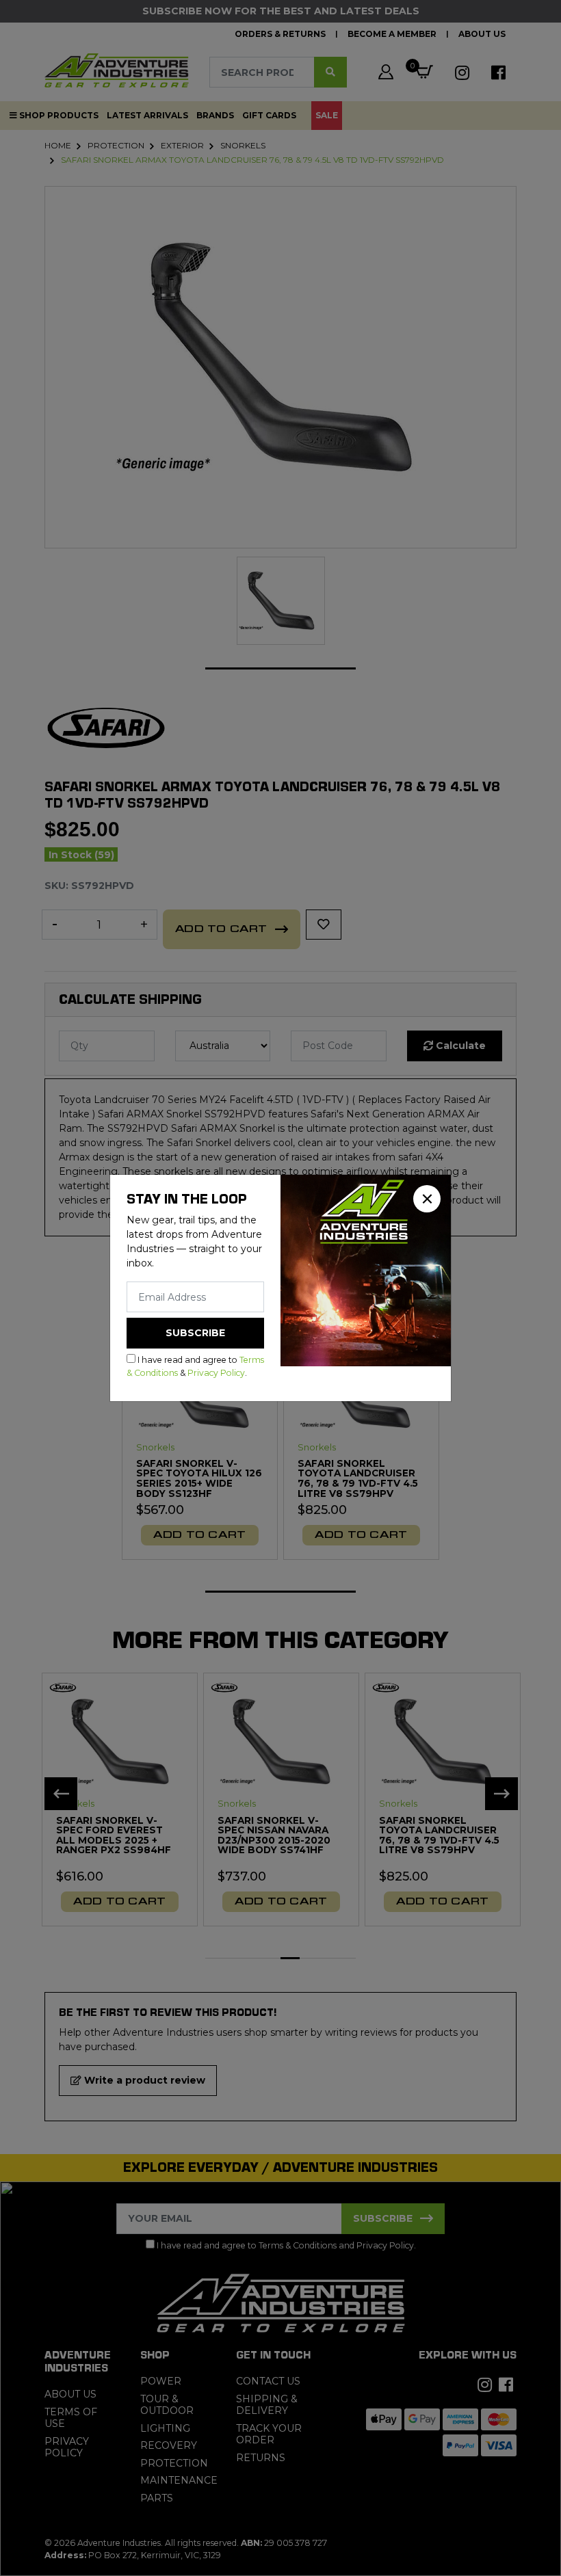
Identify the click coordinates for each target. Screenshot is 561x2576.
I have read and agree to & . (195, 1366)
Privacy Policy (216, 1373)
